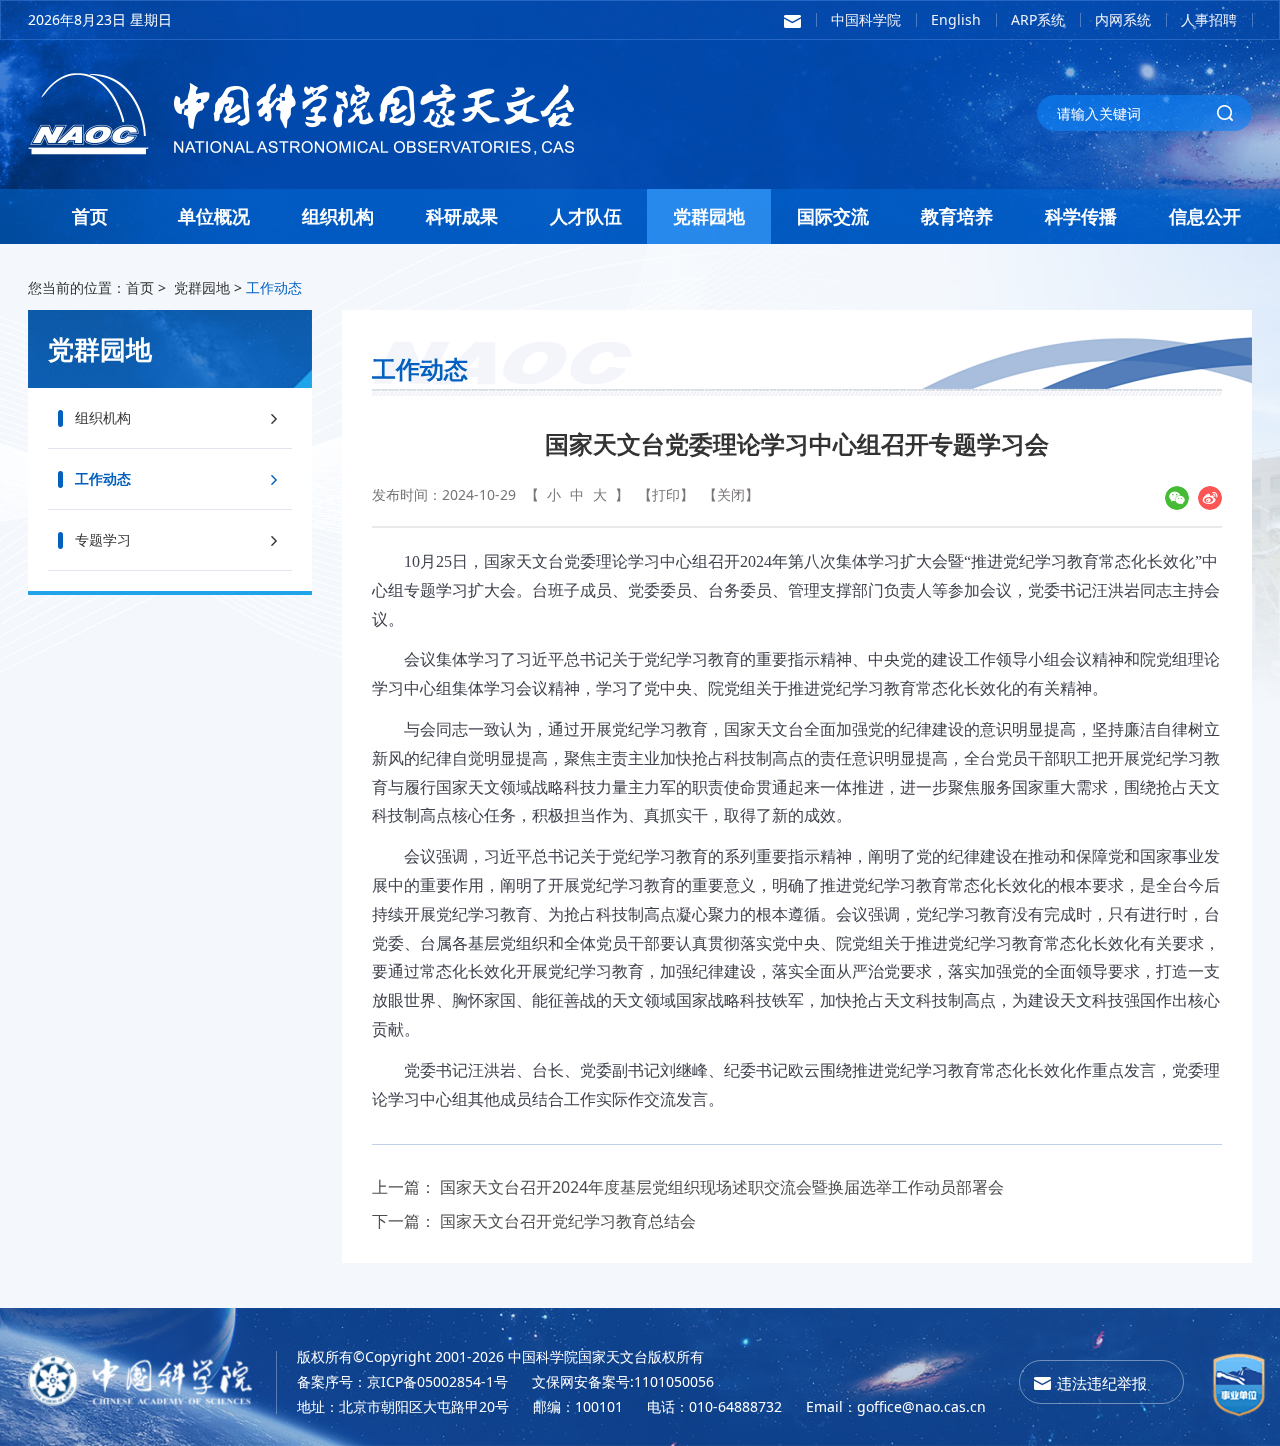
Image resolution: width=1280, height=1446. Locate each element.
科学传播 (1081, 216)
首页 (90, 216)
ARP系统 (1038, 19)
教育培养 (957, 216)
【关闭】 (731, 494)
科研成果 (462, 216)
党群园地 (709, 216)
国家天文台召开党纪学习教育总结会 (568, 1221)
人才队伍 (586, 216)
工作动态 (274, 287)
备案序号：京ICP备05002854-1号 (402, 1381)
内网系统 (1123, 19)
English (956, 19)
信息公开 (1205, 216)
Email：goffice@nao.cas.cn (896, 1406)
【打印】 (666, 494)
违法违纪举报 (1102, 1383)
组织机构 (338, 216)
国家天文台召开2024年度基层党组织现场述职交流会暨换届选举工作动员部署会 (722, 1187)
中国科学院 (866, 19)
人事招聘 (1209, 19)
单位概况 (214, 216)
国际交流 (833, 216)
